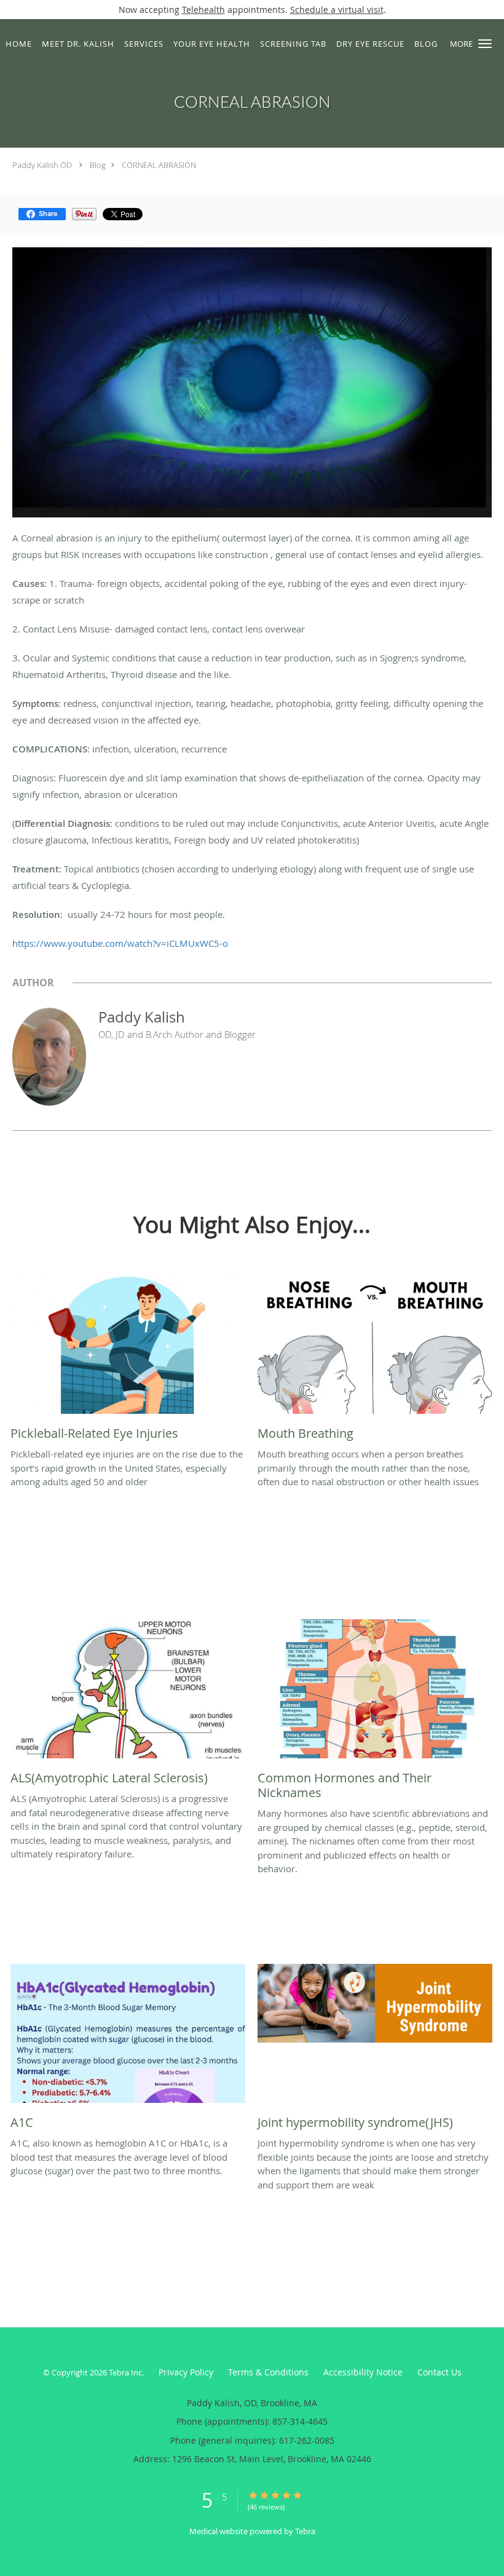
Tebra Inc (125, 2372)
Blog (98, 165)
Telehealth (203, 10)
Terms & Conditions (268, 2372)
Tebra (305, 2531)
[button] (485, 44)
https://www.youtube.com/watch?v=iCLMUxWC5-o (120, 943)
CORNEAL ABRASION (159, 165)
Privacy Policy (186, 2372)
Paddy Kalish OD (42, 165)
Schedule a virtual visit (337, 10)
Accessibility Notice (363, 2372)
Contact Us (439, 2372)
